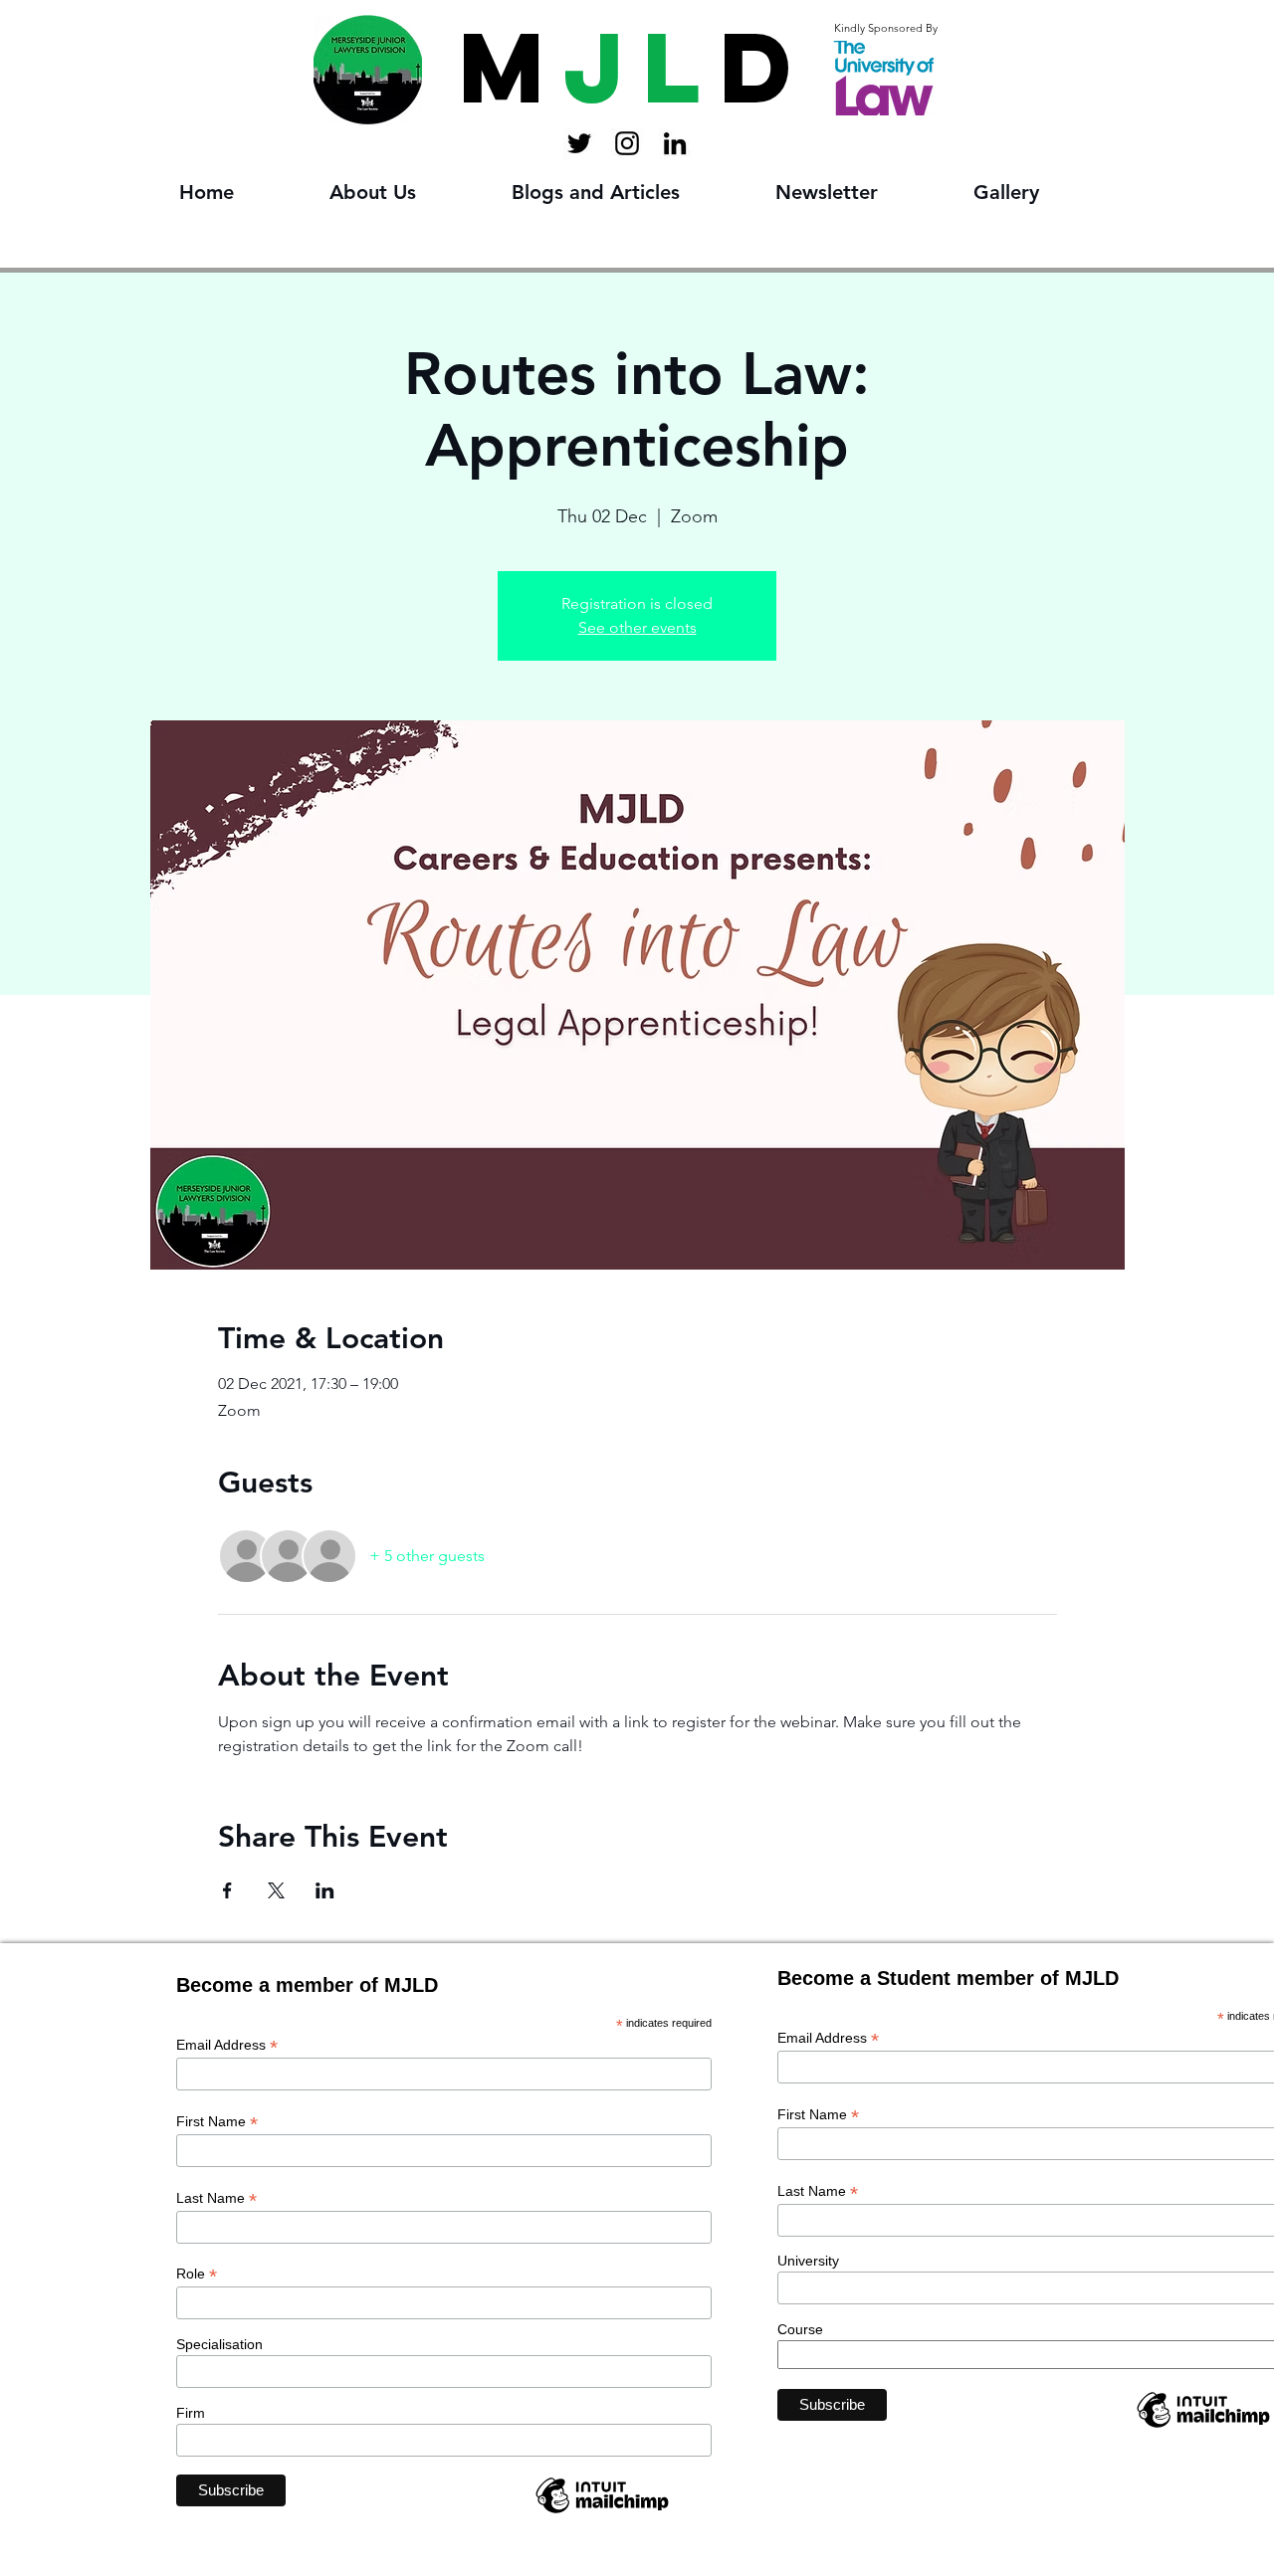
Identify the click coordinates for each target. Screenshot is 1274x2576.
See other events (637, 627)
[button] (406, 193)
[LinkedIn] (675, 143)
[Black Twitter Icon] (579, 143)
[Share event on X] (276, 1890)
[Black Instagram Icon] (627, 143)
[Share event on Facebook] (227, 1890)
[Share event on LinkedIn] (325, 1890)
